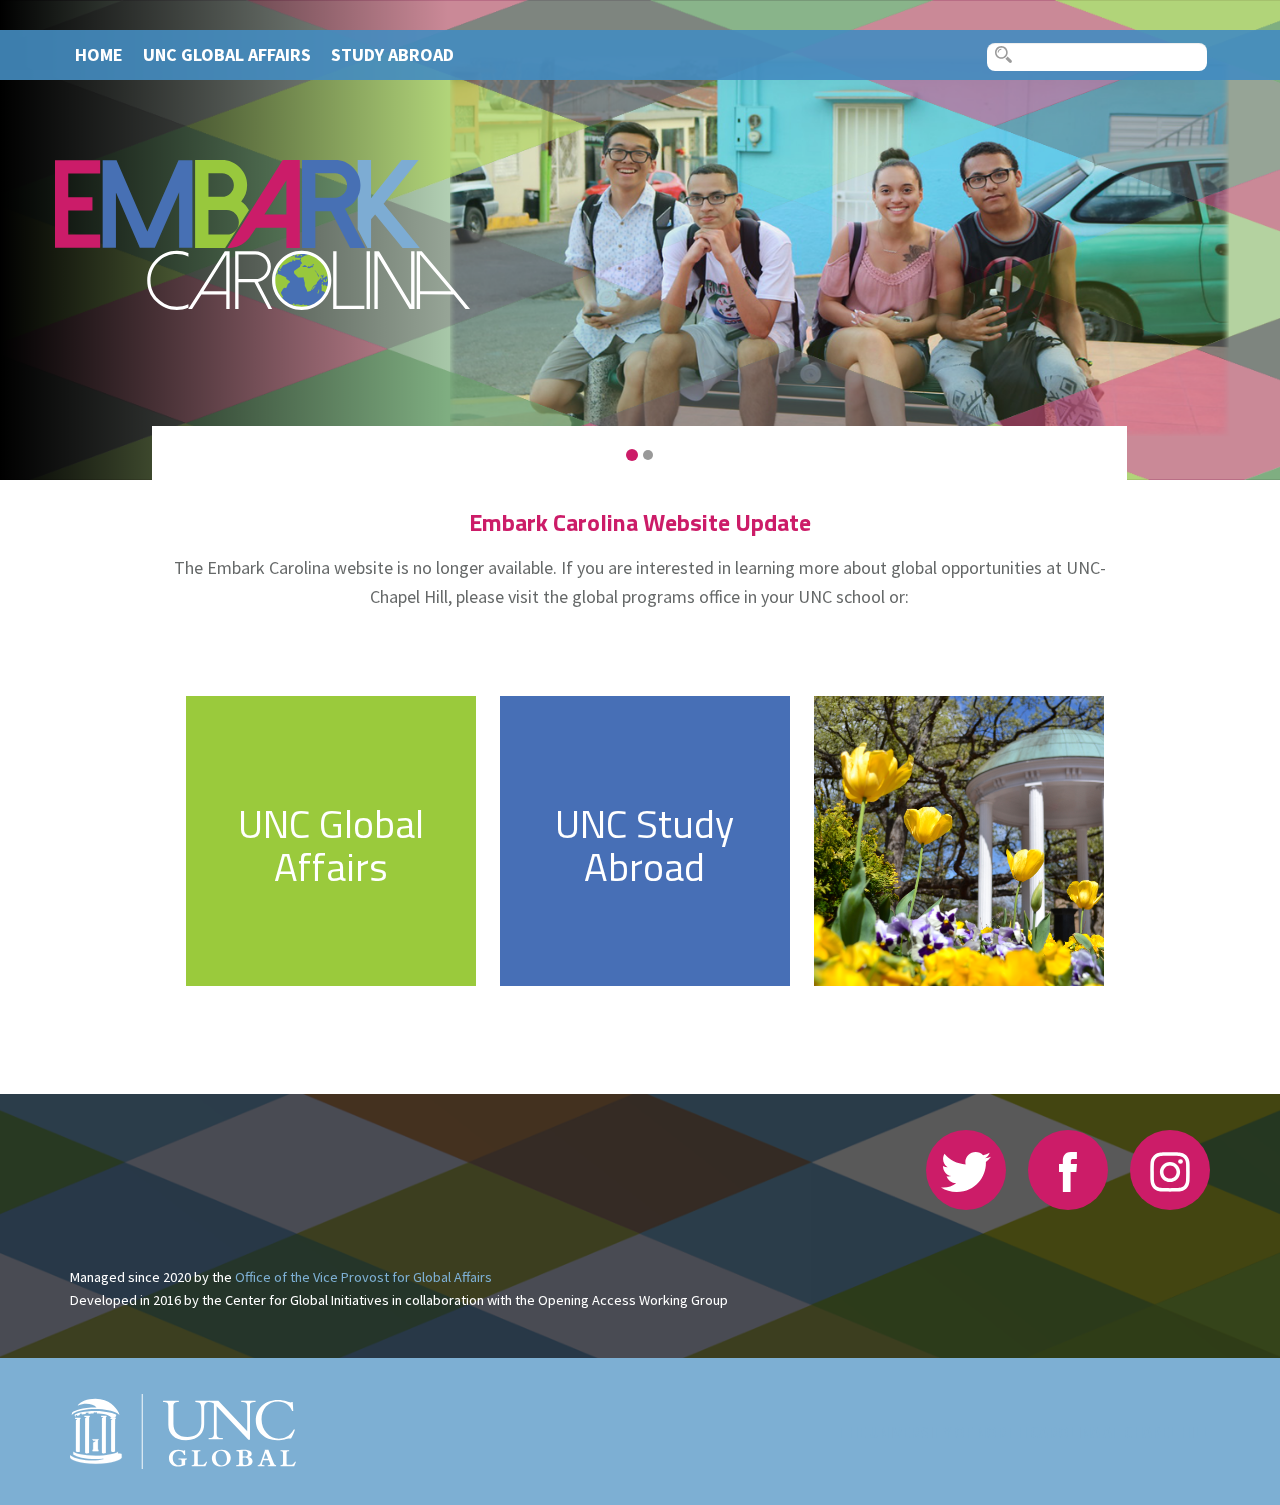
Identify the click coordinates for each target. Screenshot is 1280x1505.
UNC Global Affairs (227, 54)
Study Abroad (392, 54)
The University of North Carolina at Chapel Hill (1024, 1432)
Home (99, 54)
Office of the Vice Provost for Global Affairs (363, 1277)
